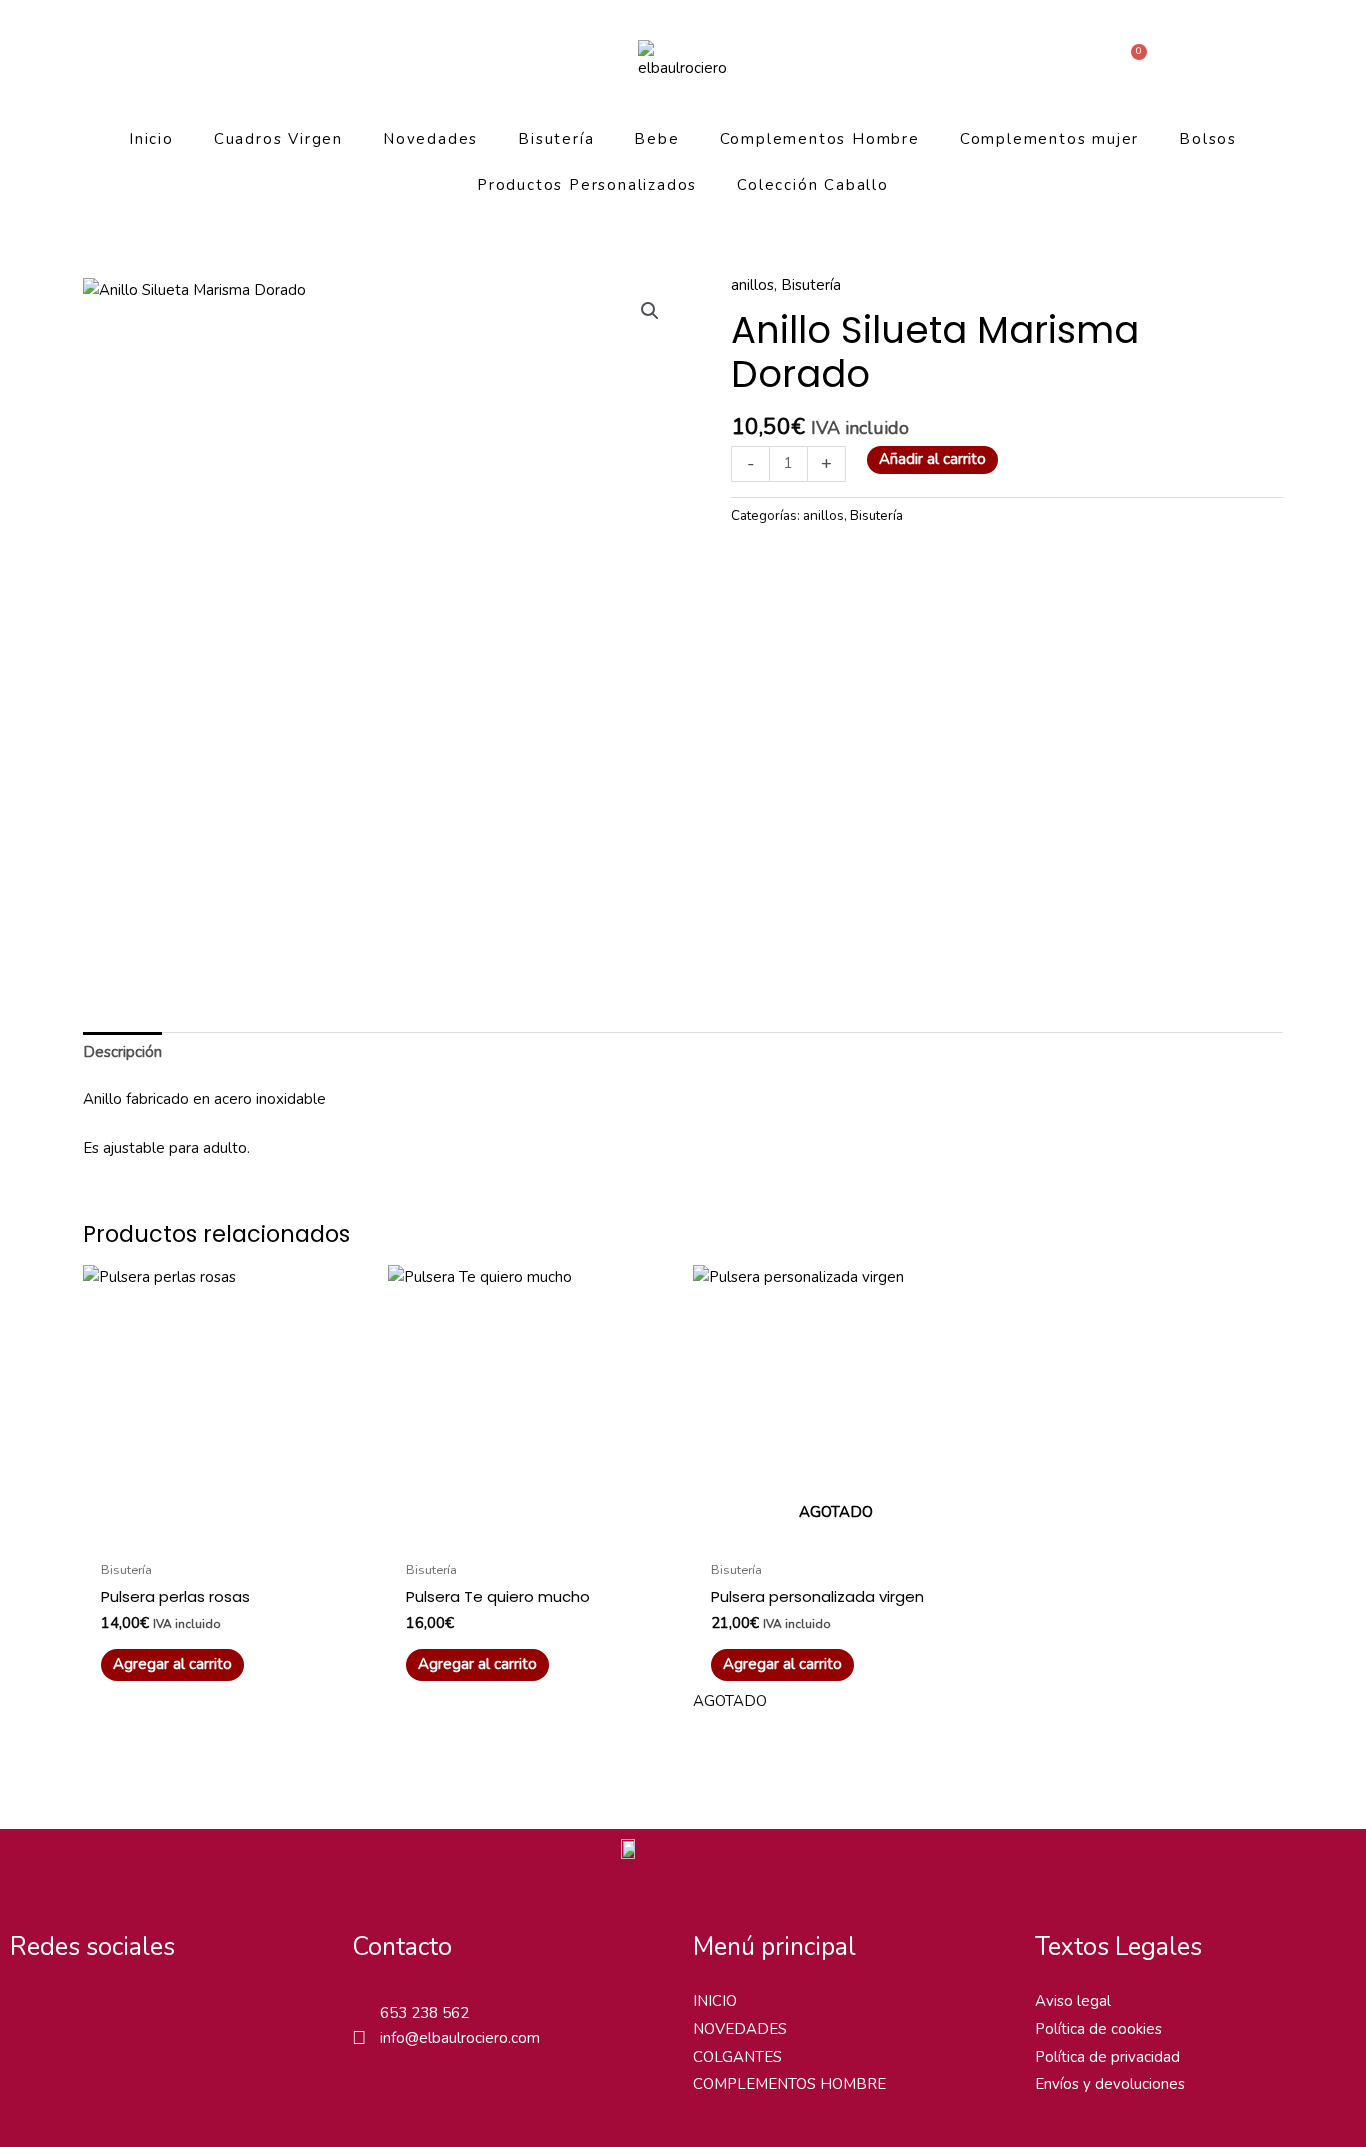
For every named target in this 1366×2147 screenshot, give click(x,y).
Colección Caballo (813, 185)
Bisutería (556, 139)
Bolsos (1208, 139)
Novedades (430, 139)
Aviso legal (1073, 2001)
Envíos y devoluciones (1110, 2084)
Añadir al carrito (932, 459)
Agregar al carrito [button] (172, 1664)
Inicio (151, 139)
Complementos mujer (1049, 139)
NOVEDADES (740, 2029)
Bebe (656, 139)
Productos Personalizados (587, 185)
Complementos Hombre (820, 139)
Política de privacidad (1107, 2057)
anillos (752, 285)
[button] (650, 311)
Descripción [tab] (122, 1052)
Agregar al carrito (782, 1664)
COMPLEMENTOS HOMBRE (789, 2084)
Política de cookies (1098, 2029)
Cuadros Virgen (278, 139)
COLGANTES (737, 2057)
